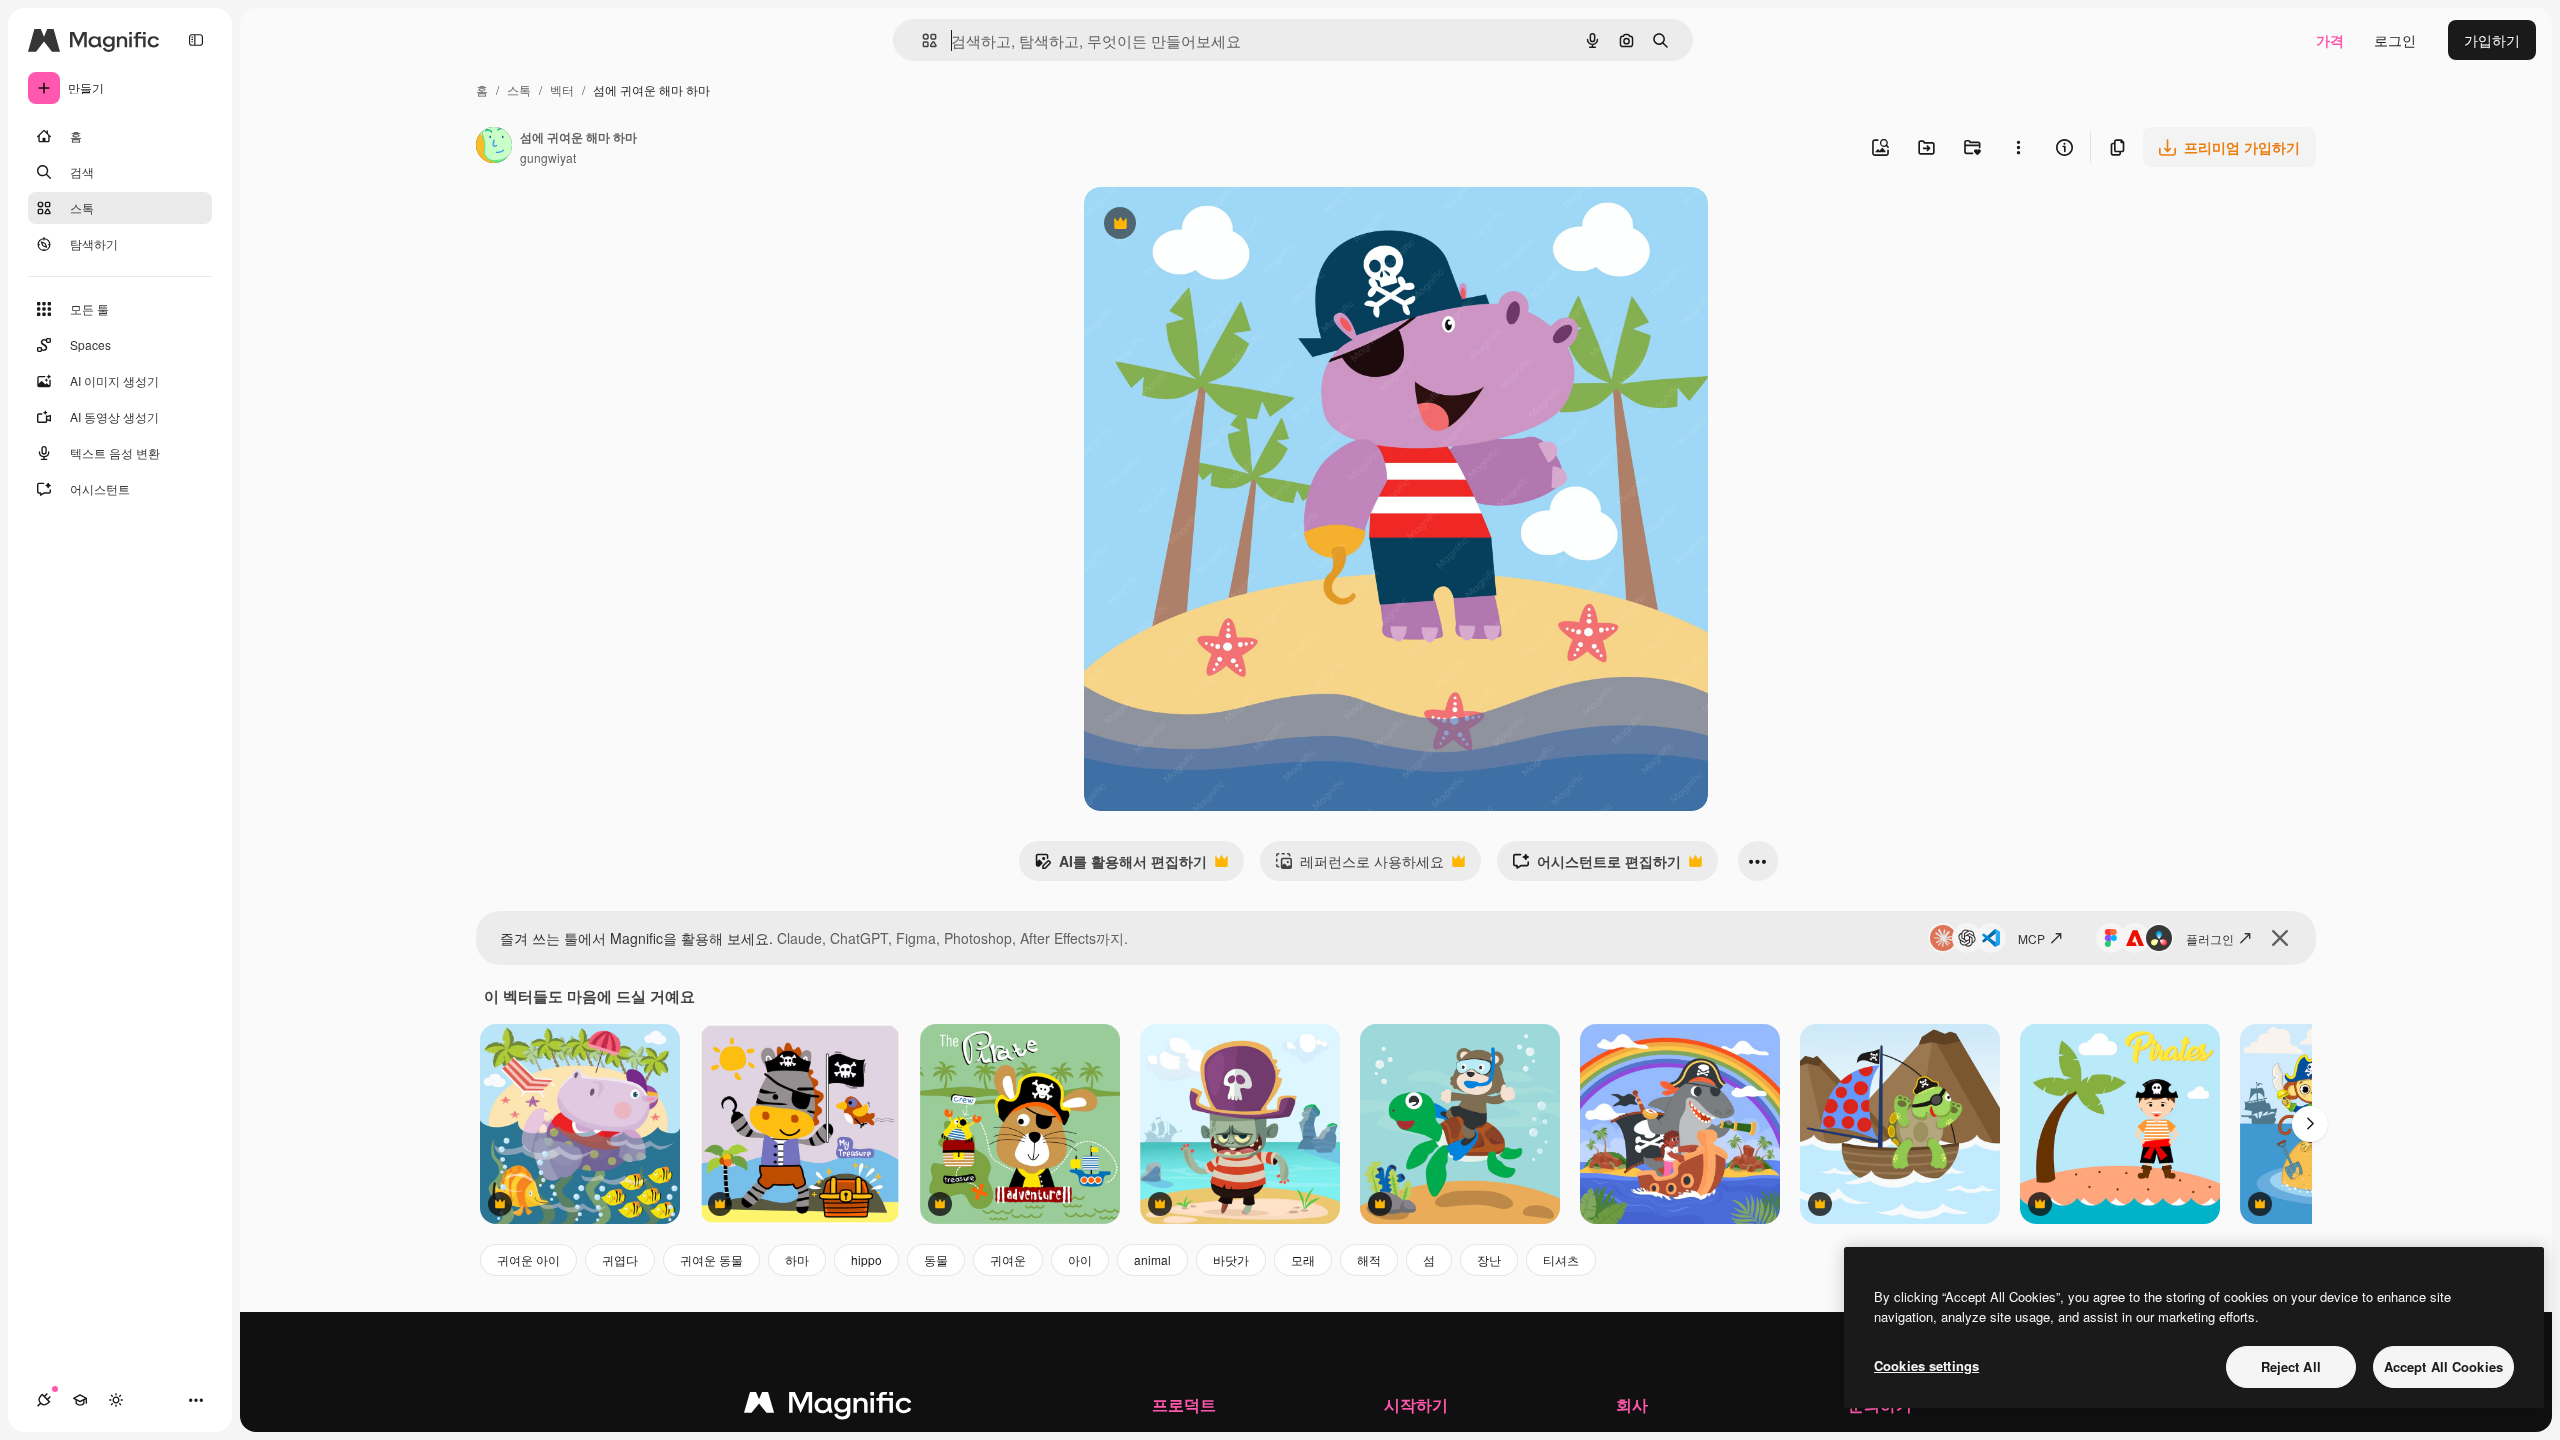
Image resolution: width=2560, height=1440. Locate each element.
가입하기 (2492, 40)
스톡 (519, 89)
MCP (2031, 938)
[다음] (2310, 1124)
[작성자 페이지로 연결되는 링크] (494, 147)
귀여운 (1008, 1259)
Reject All (2291, 1366)
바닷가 (1231, 1259)
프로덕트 (1184, 1404)
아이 (1080, 1259)
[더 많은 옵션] (2018, 147)
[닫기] (2280, 938)
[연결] (44, 1400)
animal (1152, 1259)
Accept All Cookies (2443, 1366)
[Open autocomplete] (921, 40)
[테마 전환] (116, 1400)
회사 (1632, 1404)
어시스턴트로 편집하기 (1596, 866)
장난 (1489, 1259)
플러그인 (2210, 938)
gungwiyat (548, 157)
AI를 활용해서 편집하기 (1120, 866)
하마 (797, 1259)
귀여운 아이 (528, 1259)
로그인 (2395, 40)
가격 (2330, 40)
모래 (1303, 1259)
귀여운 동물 (711, 1259)
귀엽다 (620, 1259)
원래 (1199, 225)
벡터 (562, 89)
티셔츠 (1561, 1259)
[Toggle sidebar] (196, 40)
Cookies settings (1926, 1365)
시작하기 (1416, 1404)
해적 (1369, 1259)
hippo (866, 1259)
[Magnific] (828, 1407)
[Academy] (80, 1400)
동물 (936, 1259)
